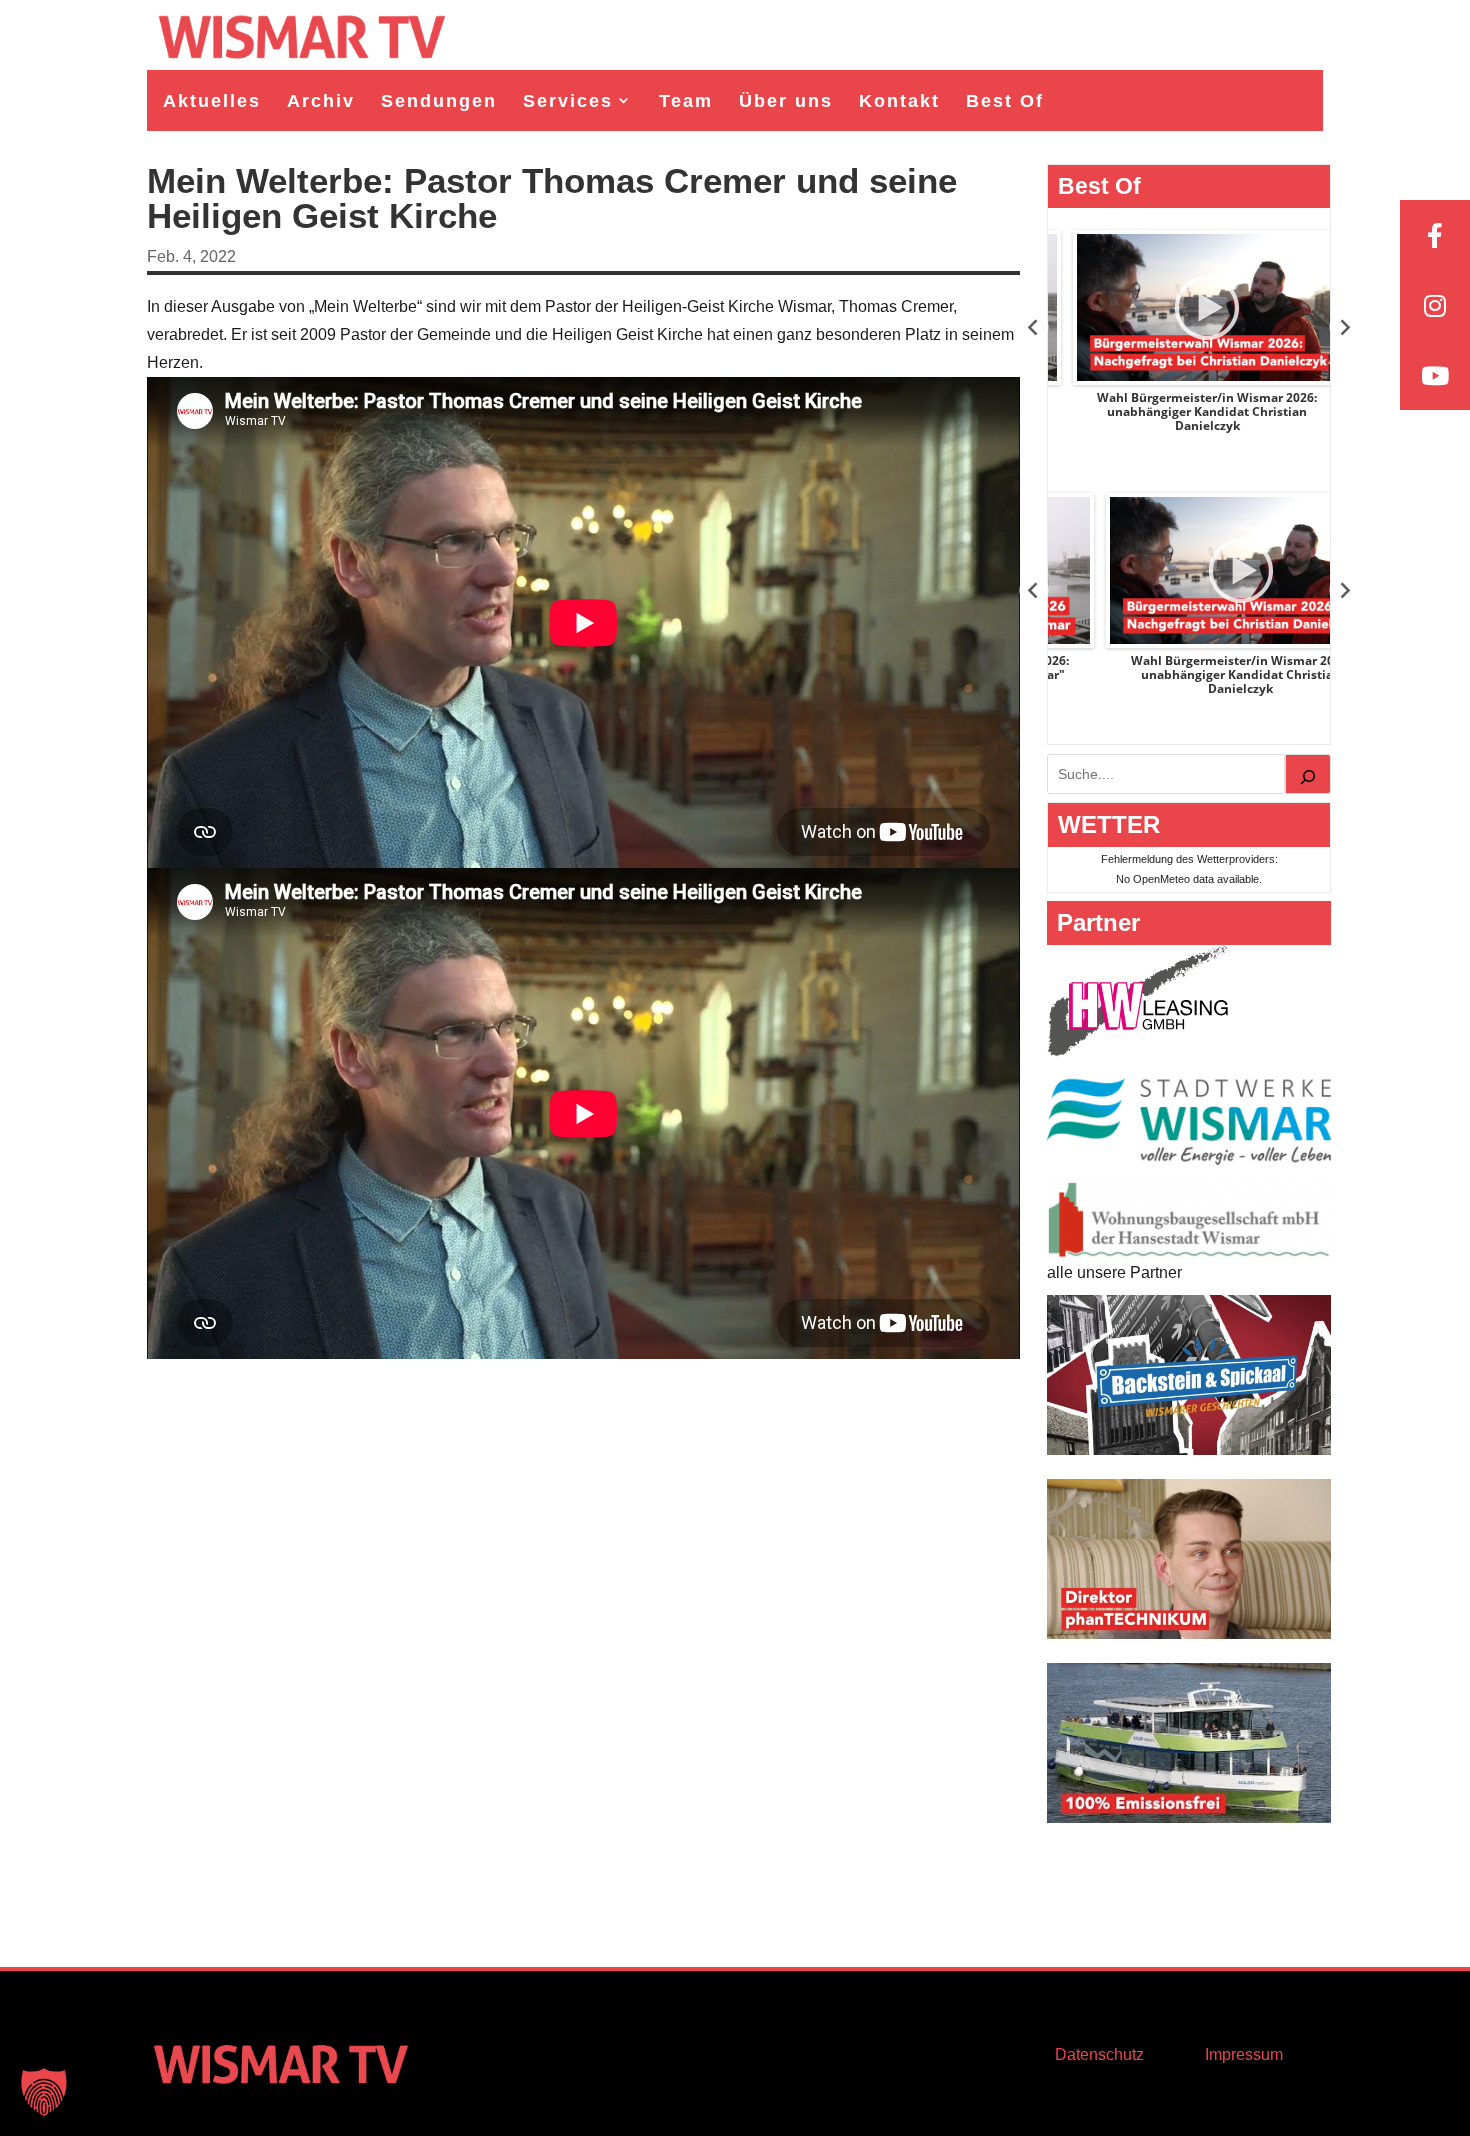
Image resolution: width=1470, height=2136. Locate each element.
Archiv (321, 101)
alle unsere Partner (1114, 1272)
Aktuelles (212, 101)
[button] (44, 2092)
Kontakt (899, 101)
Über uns (786, 101)
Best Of (1005, 101)
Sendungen (439, 101)
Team (686, 101)
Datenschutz (1099, 2054)
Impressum (1244, 2054)
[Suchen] (1308, 774)
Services (568, 101)
